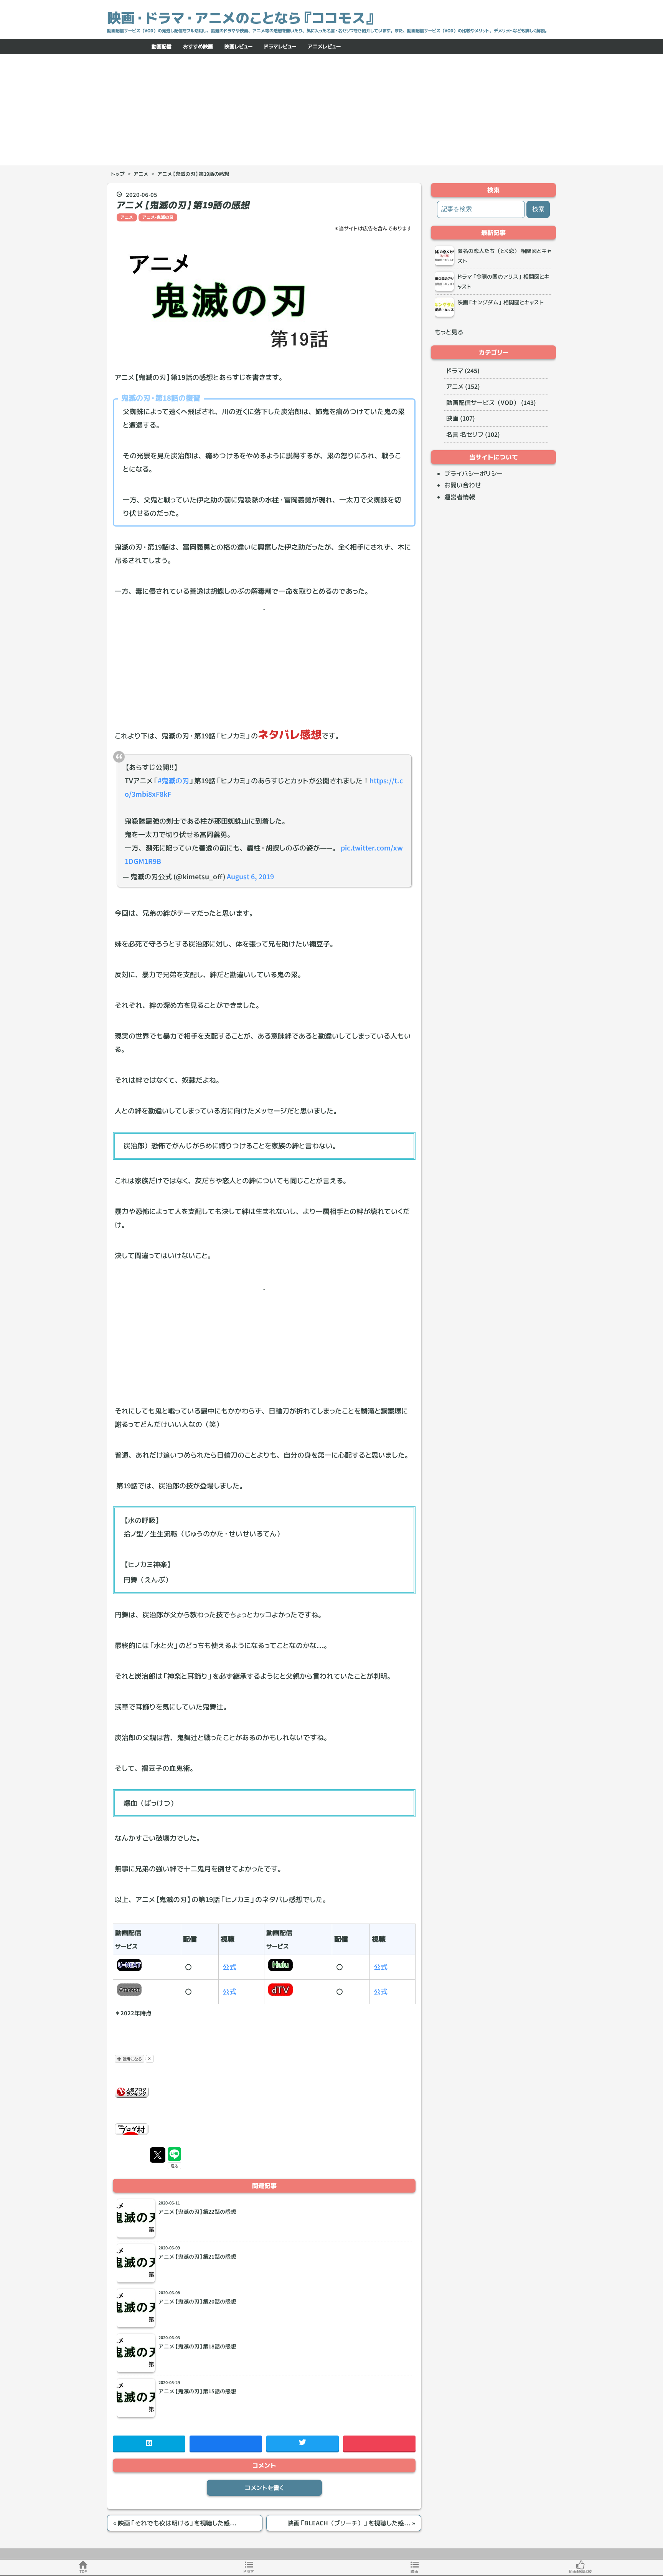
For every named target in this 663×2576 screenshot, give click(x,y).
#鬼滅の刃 (173, 781)
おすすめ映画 (198, 46)
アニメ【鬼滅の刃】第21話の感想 (197, 2257)
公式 (229, 1967)
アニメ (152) (463, 386)
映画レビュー (238, 46)
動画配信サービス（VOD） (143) (491, 403)
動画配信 (162, 46)
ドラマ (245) (463, 371)
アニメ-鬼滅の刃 (158, 217)
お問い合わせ (463, 485)
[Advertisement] (331, 112)
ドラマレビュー (280, 46)
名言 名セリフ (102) (473, 434)
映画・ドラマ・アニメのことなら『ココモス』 (242, 18)
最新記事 (493, 233)
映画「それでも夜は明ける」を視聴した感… (175, 2523)
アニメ (127, 217)
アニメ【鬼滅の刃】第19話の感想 (183, 205)
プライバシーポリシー (473, 474)
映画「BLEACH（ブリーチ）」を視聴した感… (351, 2523)
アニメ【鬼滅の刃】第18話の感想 (197, 2346)
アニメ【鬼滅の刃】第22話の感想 (197, 2212)
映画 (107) (461, 418)
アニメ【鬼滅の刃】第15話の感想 (197, 2391)
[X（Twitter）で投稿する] (158, 2155)
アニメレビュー (324, 46)
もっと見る (449, 332)
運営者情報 (460, 497)
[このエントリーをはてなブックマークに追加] (149, 2443)
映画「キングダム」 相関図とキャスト (501, 302)
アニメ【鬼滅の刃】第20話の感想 (197, 2302)
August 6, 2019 (250, 877)
